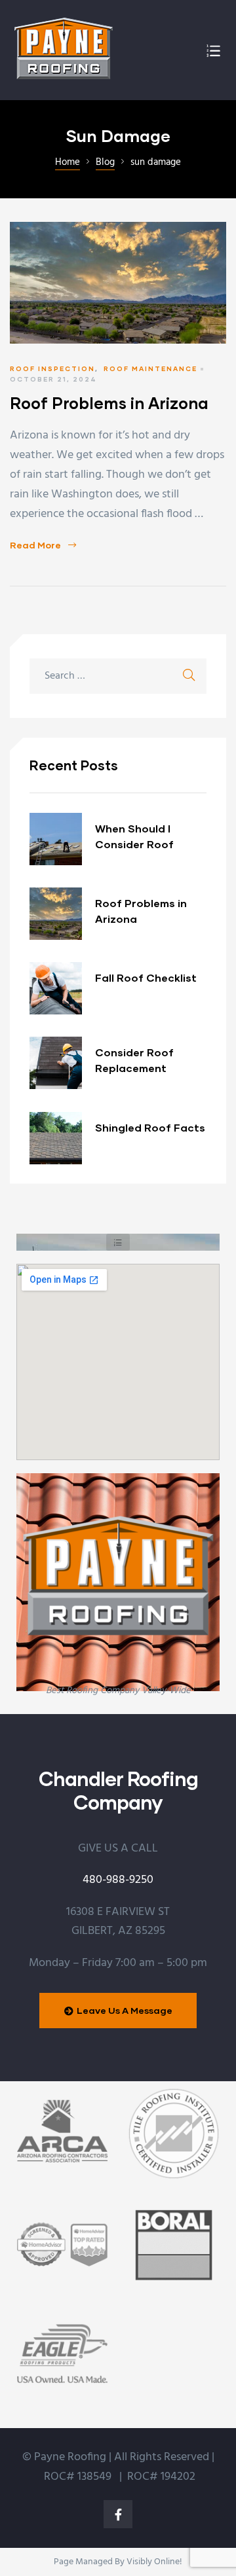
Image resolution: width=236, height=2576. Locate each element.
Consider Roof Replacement (134, 1060)
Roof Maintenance (150, 368)
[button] (118, 1242)
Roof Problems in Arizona (109, 403)
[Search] (189, 676)
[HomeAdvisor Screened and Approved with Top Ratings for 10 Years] (62, 2245)
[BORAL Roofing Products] (174, 2245)
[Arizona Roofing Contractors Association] (62, 2134)
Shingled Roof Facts (150, 1127)
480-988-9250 (118, 1880)
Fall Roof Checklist (146, 977)
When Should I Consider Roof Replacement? (134, 837)
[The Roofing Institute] (174, 2134)
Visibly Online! (153, 2562)
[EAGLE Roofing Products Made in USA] (62, 2356)
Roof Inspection (52, 368)
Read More (43, 545)
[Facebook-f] (118, 2514)
